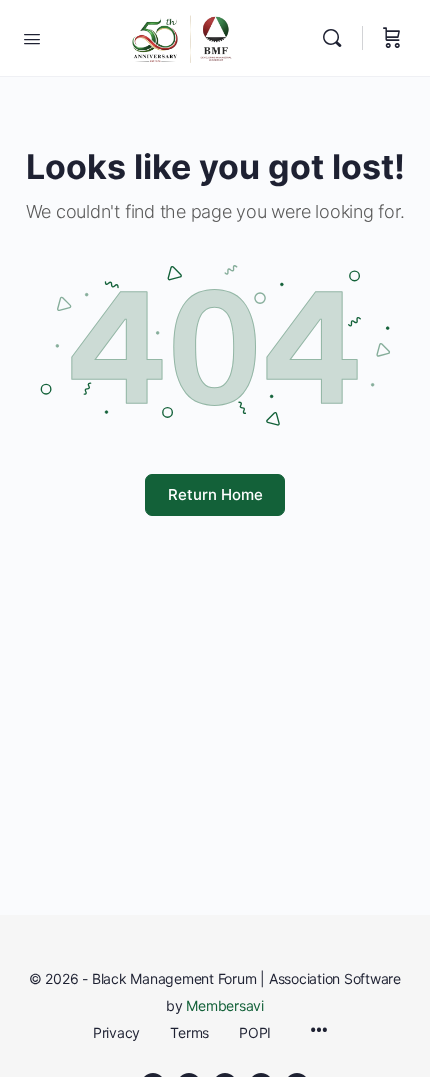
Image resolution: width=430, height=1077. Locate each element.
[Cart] (392, 38)
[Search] (337, 38)
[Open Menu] (32, 37)
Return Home (215, 494)
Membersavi (225, 1005)
